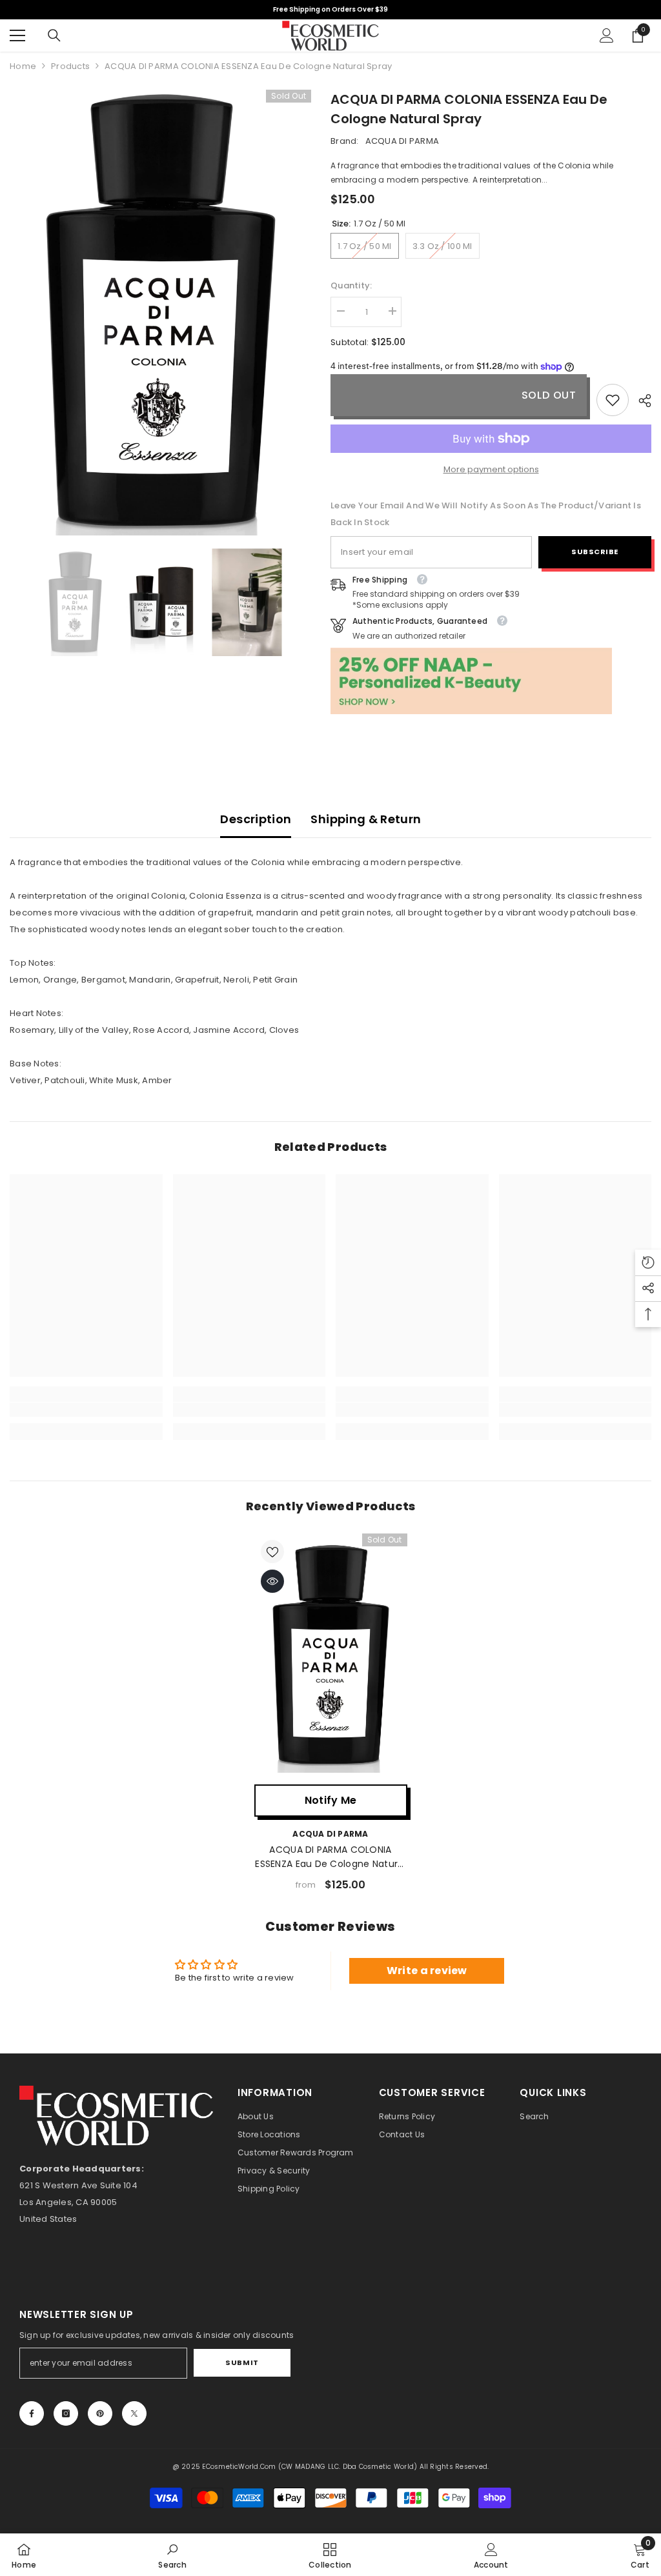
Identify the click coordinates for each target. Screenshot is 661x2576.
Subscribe (595, 552)
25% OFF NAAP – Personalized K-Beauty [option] (330, 9)
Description (256, 819)
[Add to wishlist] (272, 1552)
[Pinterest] (100, 2413)
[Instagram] (66, 2413)
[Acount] (607, 35)
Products (70, 66)
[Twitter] (134, 2413)
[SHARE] (640, 401)
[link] (613, 400)
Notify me (331, 1800)
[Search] (54, 35)
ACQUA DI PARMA (402, 141)
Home (23, 66)
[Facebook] (32, 2413)
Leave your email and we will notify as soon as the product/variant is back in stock (486, 514)
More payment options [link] (491, 469)
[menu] (17, 35)
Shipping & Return (366, 819)
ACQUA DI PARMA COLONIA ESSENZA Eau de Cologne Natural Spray (330, 1857)
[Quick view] (272, 1581)
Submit (242, 2362)
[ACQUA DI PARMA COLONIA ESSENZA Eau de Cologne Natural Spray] (331, 1656)
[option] (160, 313)
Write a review (427, 1971)
